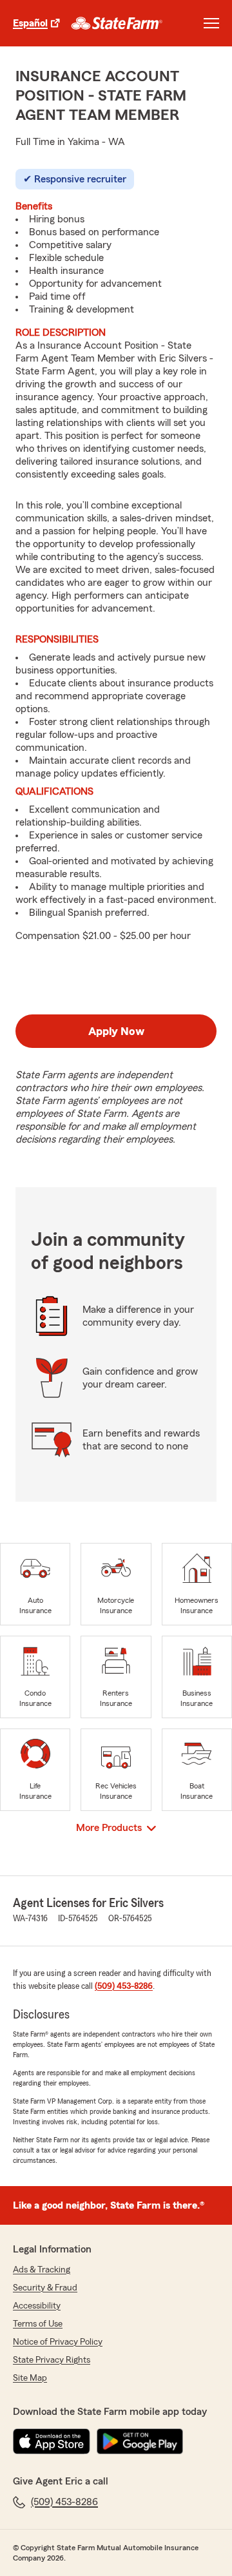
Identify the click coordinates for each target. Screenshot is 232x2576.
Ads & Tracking (42, 2270)
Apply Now (116, 1031)
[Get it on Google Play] (140, 2441)
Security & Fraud (45, 2288)
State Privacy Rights (52, 2360)
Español (30, 23)
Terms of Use (38, 2324)
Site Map (30, 2378)
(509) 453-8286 (124, 1986)
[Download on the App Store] (52, 2441)
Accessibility (37, 2306)
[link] (117, 23)
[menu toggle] (211, 23)
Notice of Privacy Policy (58, 2342)
